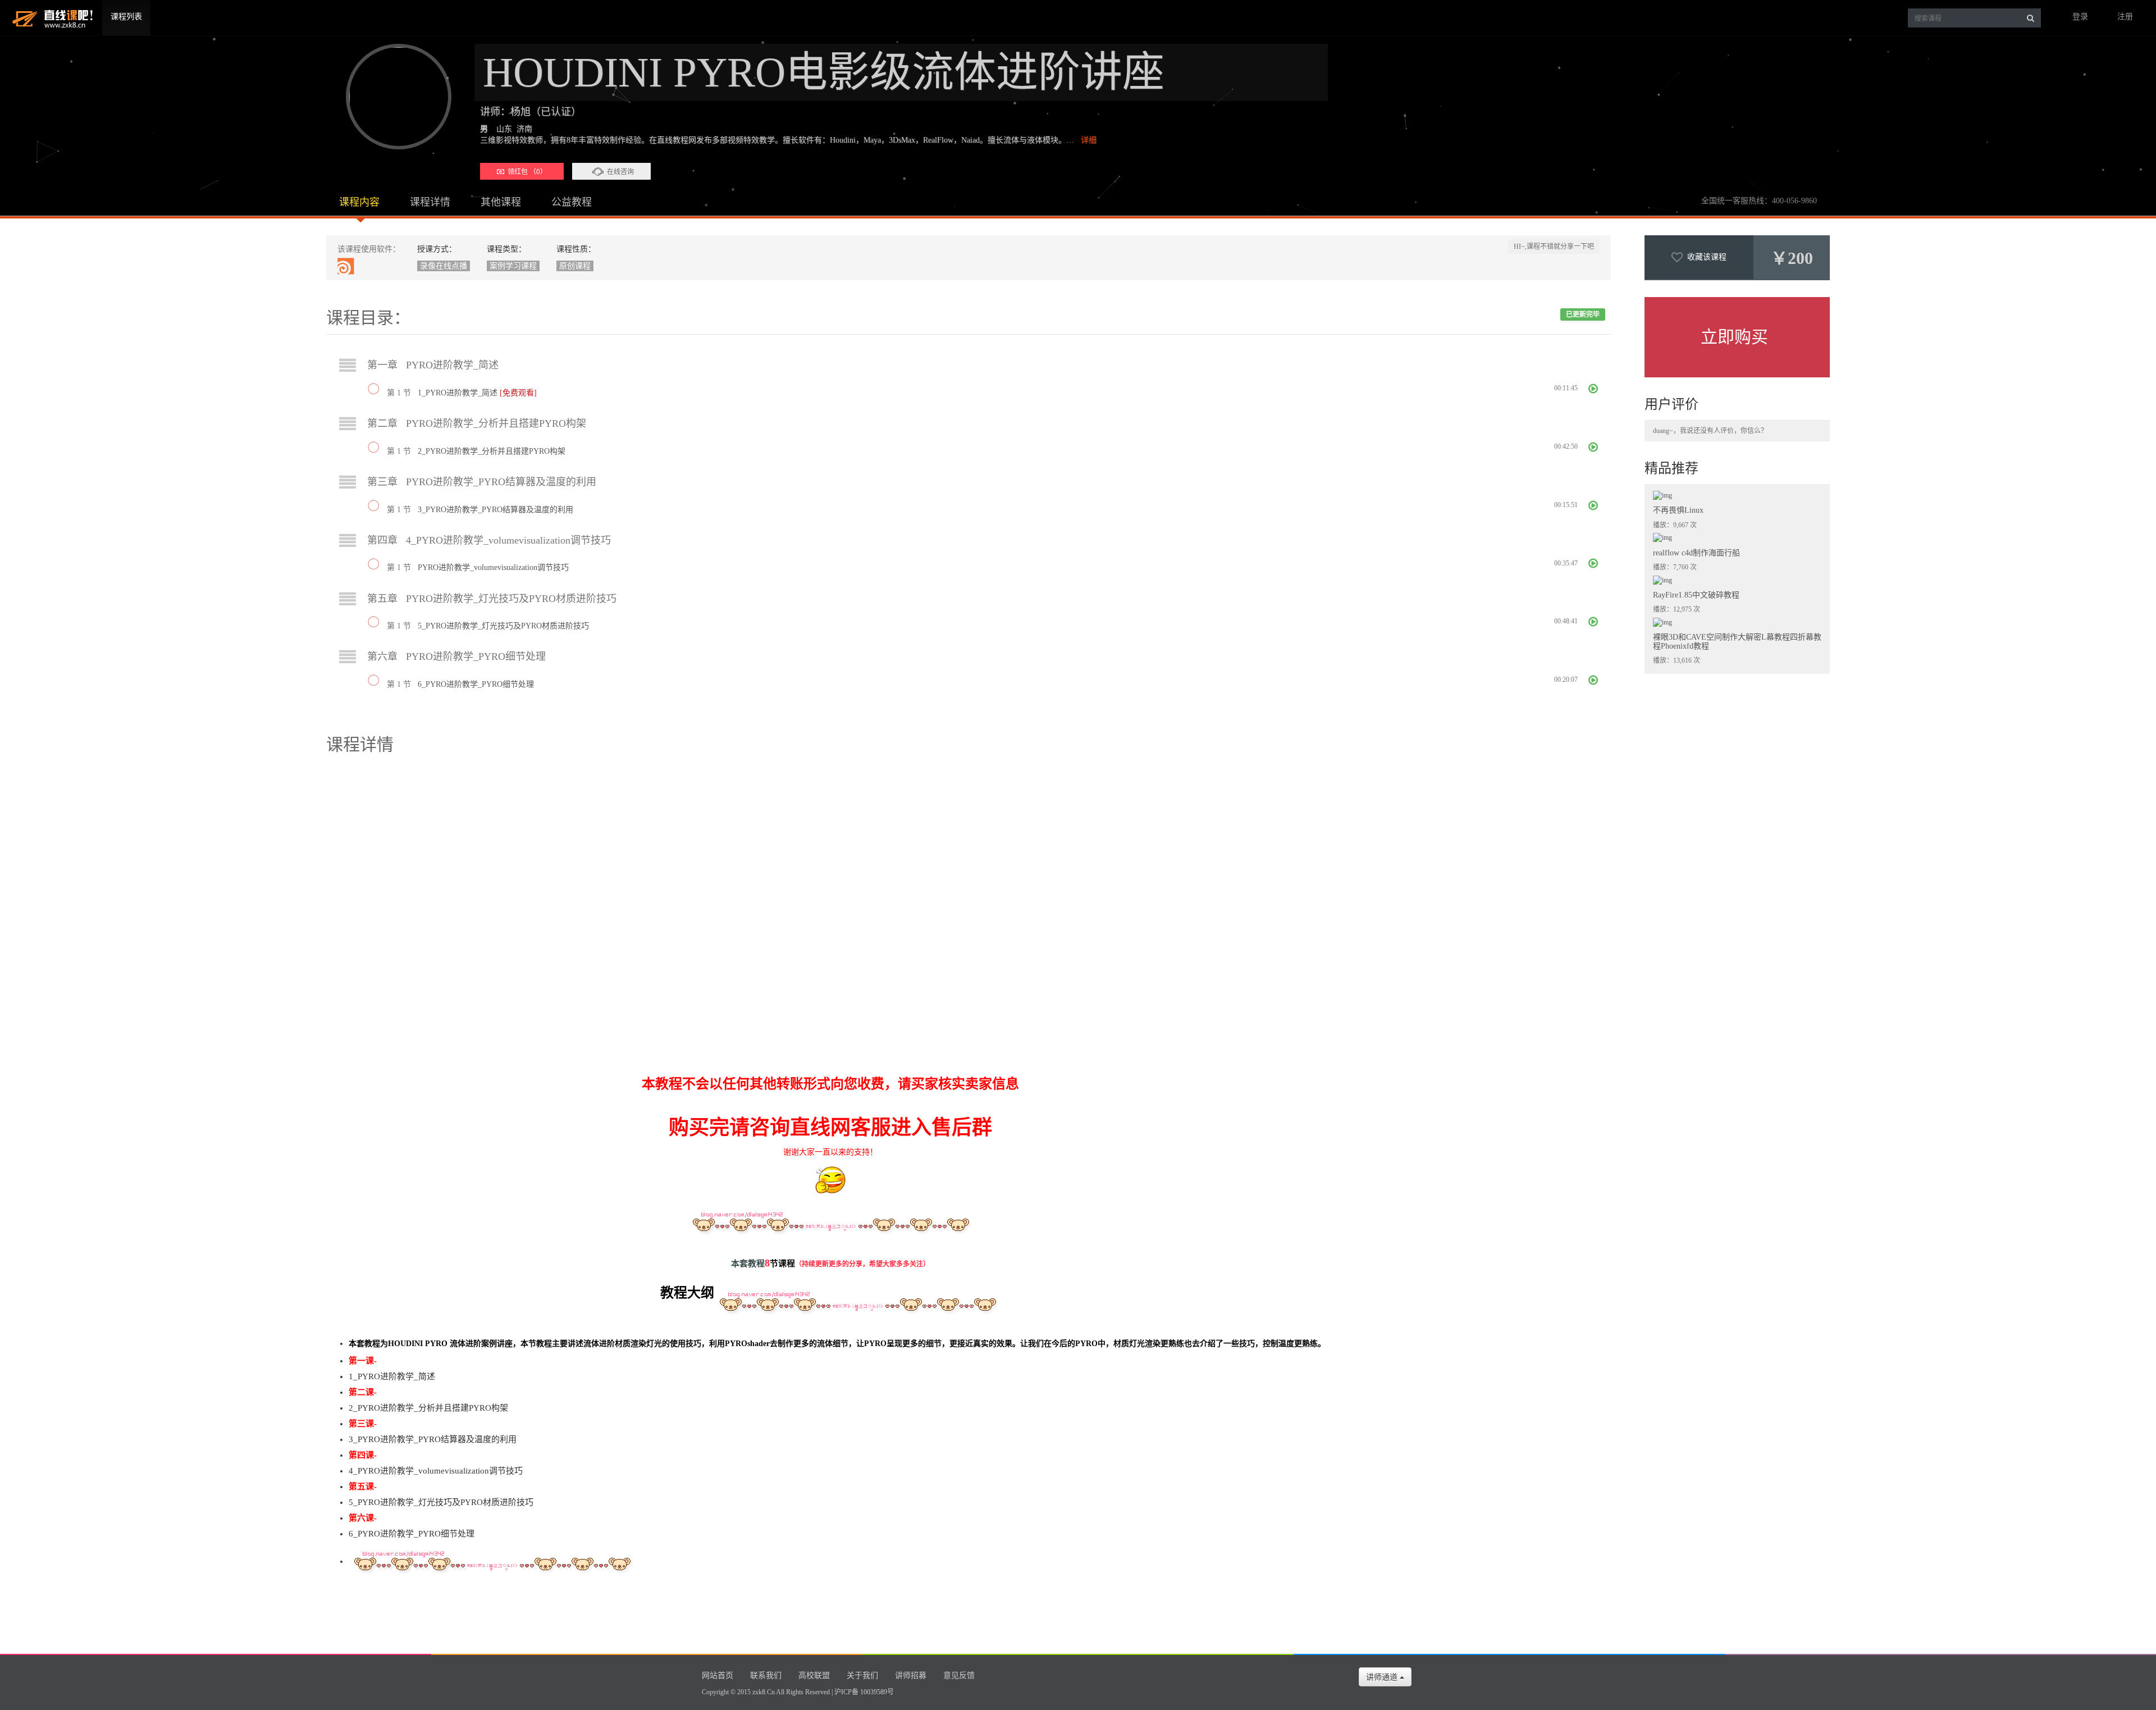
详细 (1089, 140)
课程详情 (430, 202)
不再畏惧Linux (1678, 510)
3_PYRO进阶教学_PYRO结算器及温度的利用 (495, 510)
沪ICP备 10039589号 (864, 1692)
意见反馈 (959, 1675)
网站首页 (718, 1675)
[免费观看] (518, 393)
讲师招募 (911, 1675)
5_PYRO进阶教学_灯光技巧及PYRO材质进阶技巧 (503, 626)
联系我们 (766, 1675)
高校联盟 (814, 1675)
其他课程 (501, 202)
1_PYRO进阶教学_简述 (459, 393)
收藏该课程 (1705, 257)
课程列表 (126, 17)
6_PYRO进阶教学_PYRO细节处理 (476, 684)
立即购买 (1734, 337)
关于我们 (862, 1675)
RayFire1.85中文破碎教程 (1696, 595)
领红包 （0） (526, 171)
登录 (2080, 17)
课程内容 (359, 202)
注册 (2125, 17)
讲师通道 (1383, 1677)
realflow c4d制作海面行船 (1696, 553)
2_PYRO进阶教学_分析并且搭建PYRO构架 (492, 451)
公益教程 (572, 202)
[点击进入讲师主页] (394, 97)
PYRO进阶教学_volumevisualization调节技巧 (493, 567)
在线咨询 (620, 171)
